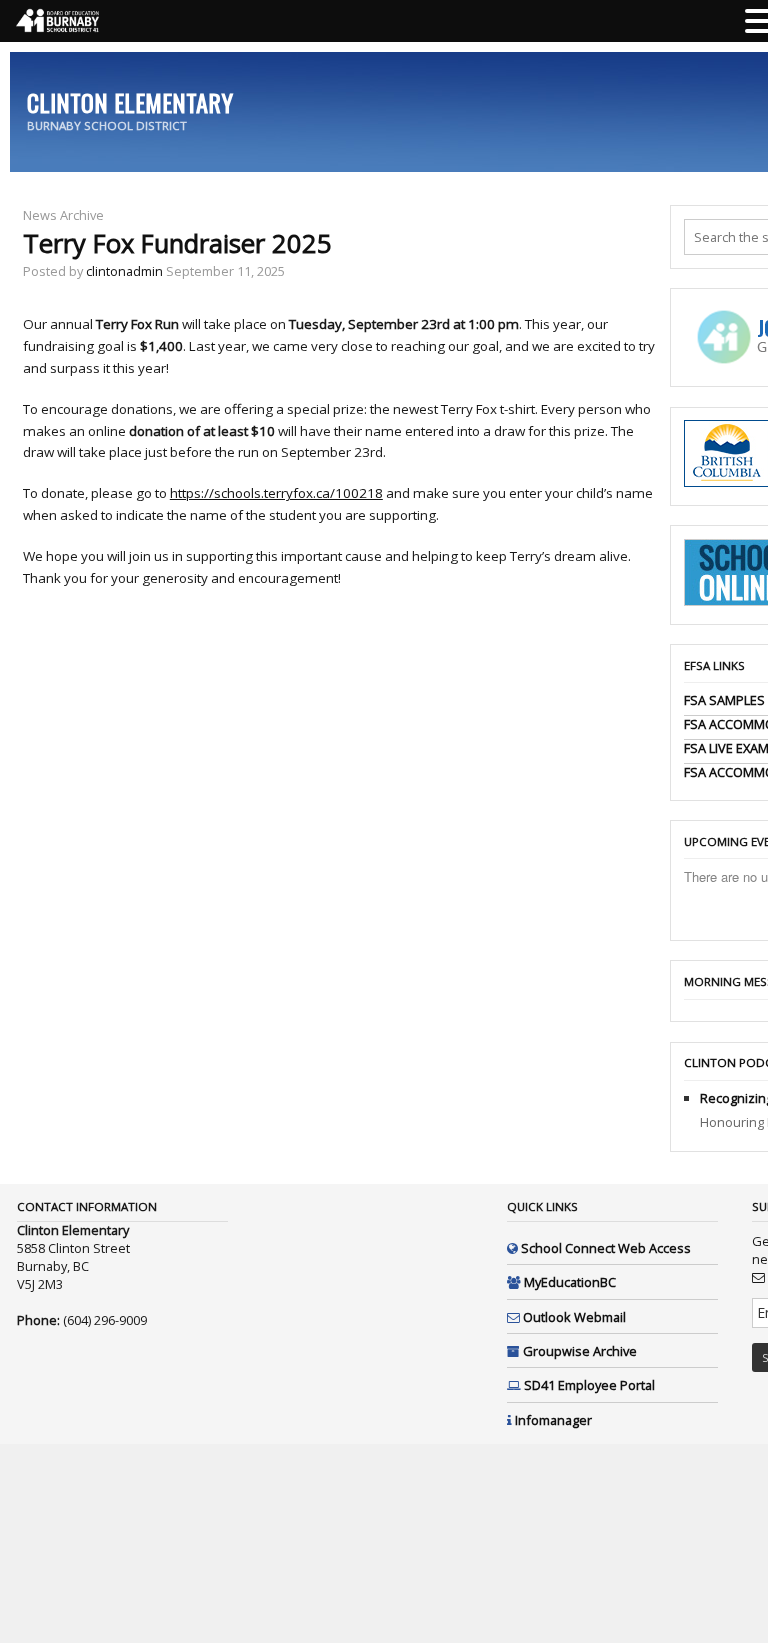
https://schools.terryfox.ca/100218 (276, 493)
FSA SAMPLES (724, 700)
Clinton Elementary (130, 102)
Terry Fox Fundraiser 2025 (177, 243)
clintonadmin (124, 271)
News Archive (63, 215)
